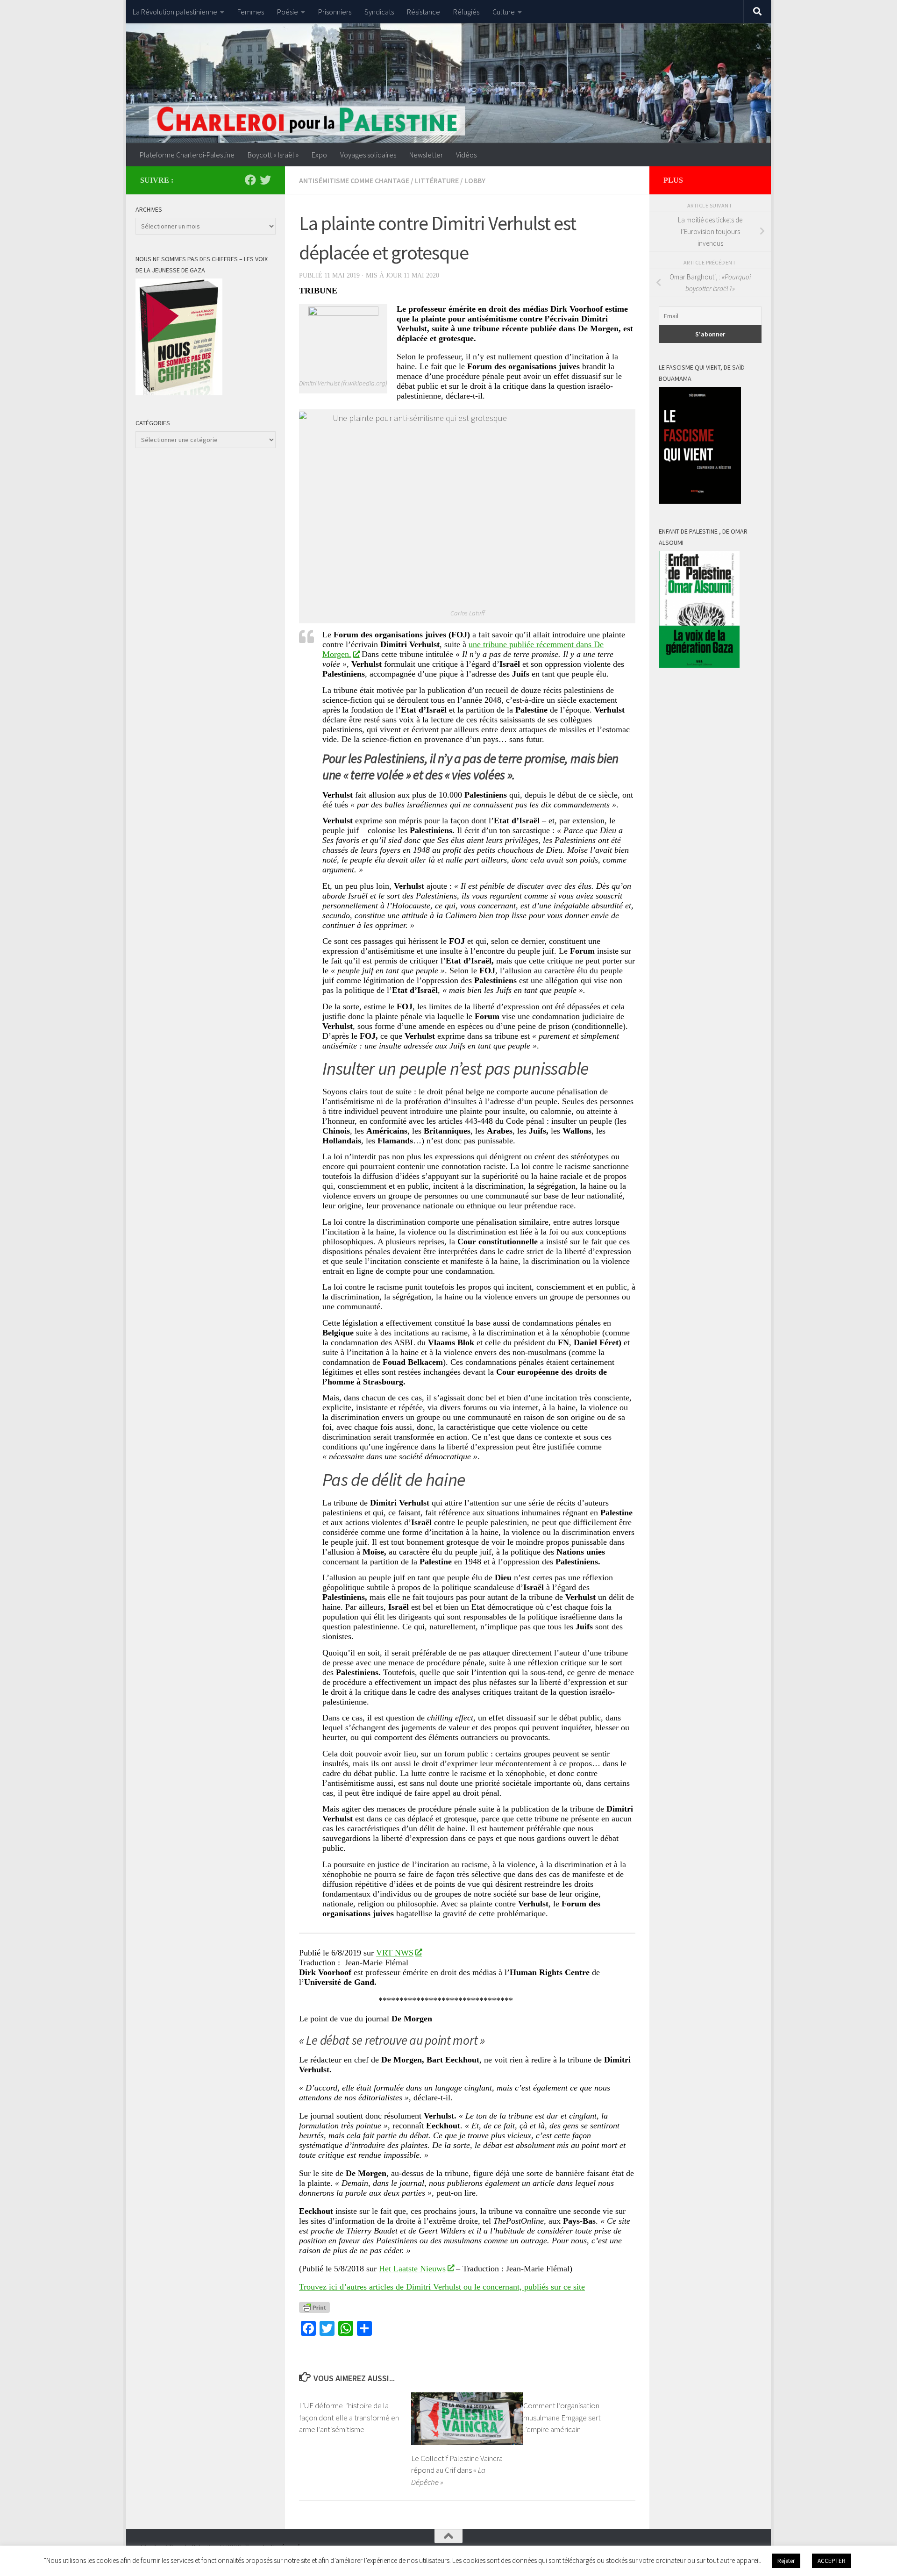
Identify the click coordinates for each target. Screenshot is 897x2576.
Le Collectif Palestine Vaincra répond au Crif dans (457, 2470)
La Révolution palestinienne (175, 12)
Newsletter (426, 155)
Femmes (251, 12)
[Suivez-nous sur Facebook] (250, 180)
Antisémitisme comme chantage (354, 180)
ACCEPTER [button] (832, 2561)
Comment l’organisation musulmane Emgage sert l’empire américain (562, 2417)
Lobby (475, 180)
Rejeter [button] (786, 2561)
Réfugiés (466, 12)
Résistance (424, 12)
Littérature (437, 180)
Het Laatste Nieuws (412, 2269)
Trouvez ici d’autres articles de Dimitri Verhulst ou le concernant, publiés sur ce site (442, 2287)
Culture (504, 12)
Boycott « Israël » (273, 155)
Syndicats (379, 12)
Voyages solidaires (368, 155)
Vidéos (466, 155)
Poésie (288, 12)
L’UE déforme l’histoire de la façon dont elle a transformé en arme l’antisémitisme (349, 2417)
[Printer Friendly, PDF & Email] (314, 2307)
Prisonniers (335, 12)
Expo (319, 155)
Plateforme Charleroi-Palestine (187, 155)
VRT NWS (395, 1953)
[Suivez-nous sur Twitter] (265, 180)
